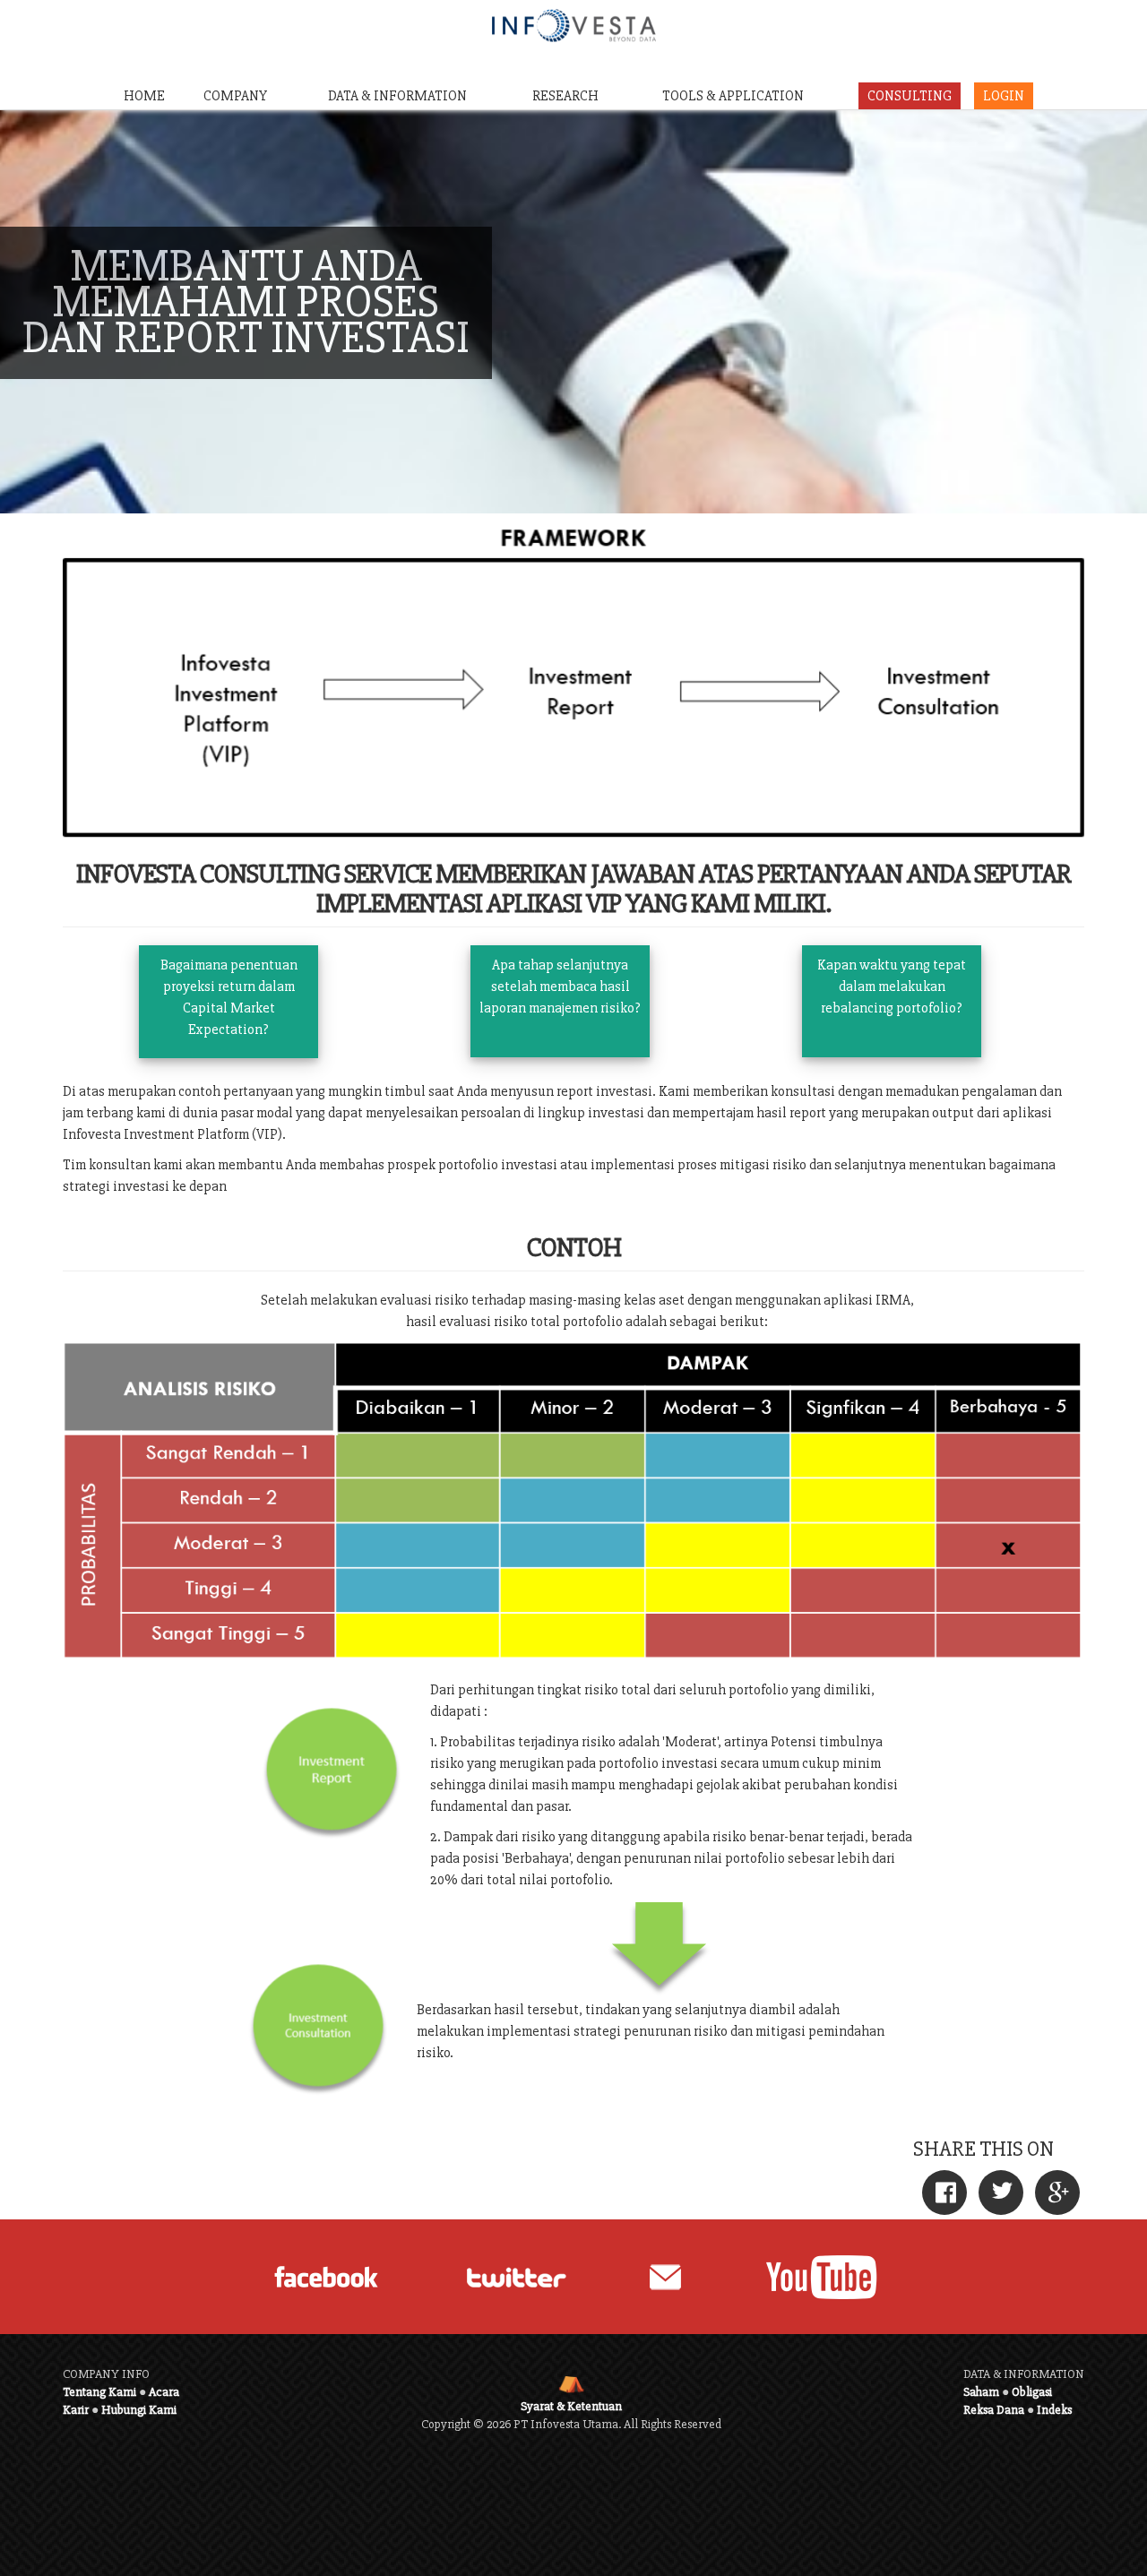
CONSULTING (910, 96)
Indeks (1054, 2410)
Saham (981, 2392)
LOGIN (1004, 96)
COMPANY (235, 96)
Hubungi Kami (139, 2410)
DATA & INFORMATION (397, 96)
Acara (164, 2392)
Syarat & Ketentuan (571, 2406)
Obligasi (1032, 2392)
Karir (76, 2410)
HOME (144, 96)
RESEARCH (565, 96)
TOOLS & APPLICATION (733, 96)
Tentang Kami (99, 2392)
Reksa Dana (994, 2410)
